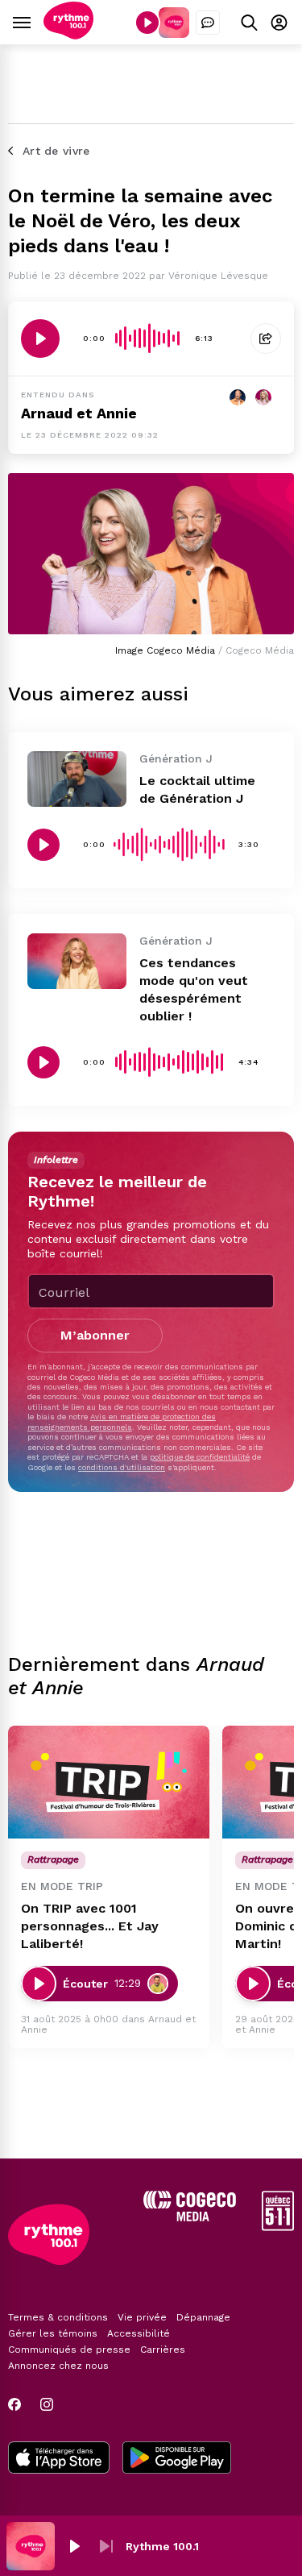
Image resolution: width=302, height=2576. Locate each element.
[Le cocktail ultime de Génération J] (77, 779)
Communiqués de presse (69, 2350)
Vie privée (142, 2317)
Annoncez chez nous (58, 2366)
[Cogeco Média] (190, 2217)
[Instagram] (47, 2404)
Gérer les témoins (53, 2333)
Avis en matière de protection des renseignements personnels (122, 1421)
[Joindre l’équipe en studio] (208, 23)
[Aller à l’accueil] (68, 35)
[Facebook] (14, 2404)
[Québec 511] (278, 2227)
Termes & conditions (58, 2317)
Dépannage (203, 2317)
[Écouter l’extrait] (40, 339)
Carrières (163, 2350)
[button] (74, 2546)
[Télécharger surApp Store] (59, 2459)
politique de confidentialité (200, 1457)
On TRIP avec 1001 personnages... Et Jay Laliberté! (90, 1926)
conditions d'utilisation (122, 1467)
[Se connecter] (279, 22)
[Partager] (266, 339)
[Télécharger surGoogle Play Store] (177, 2459)
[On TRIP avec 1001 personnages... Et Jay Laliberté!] (109, 1782)
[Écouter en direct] (147, 23)
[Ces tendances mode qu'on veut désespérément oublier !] (77, 961)
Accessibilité (139, 2333)
